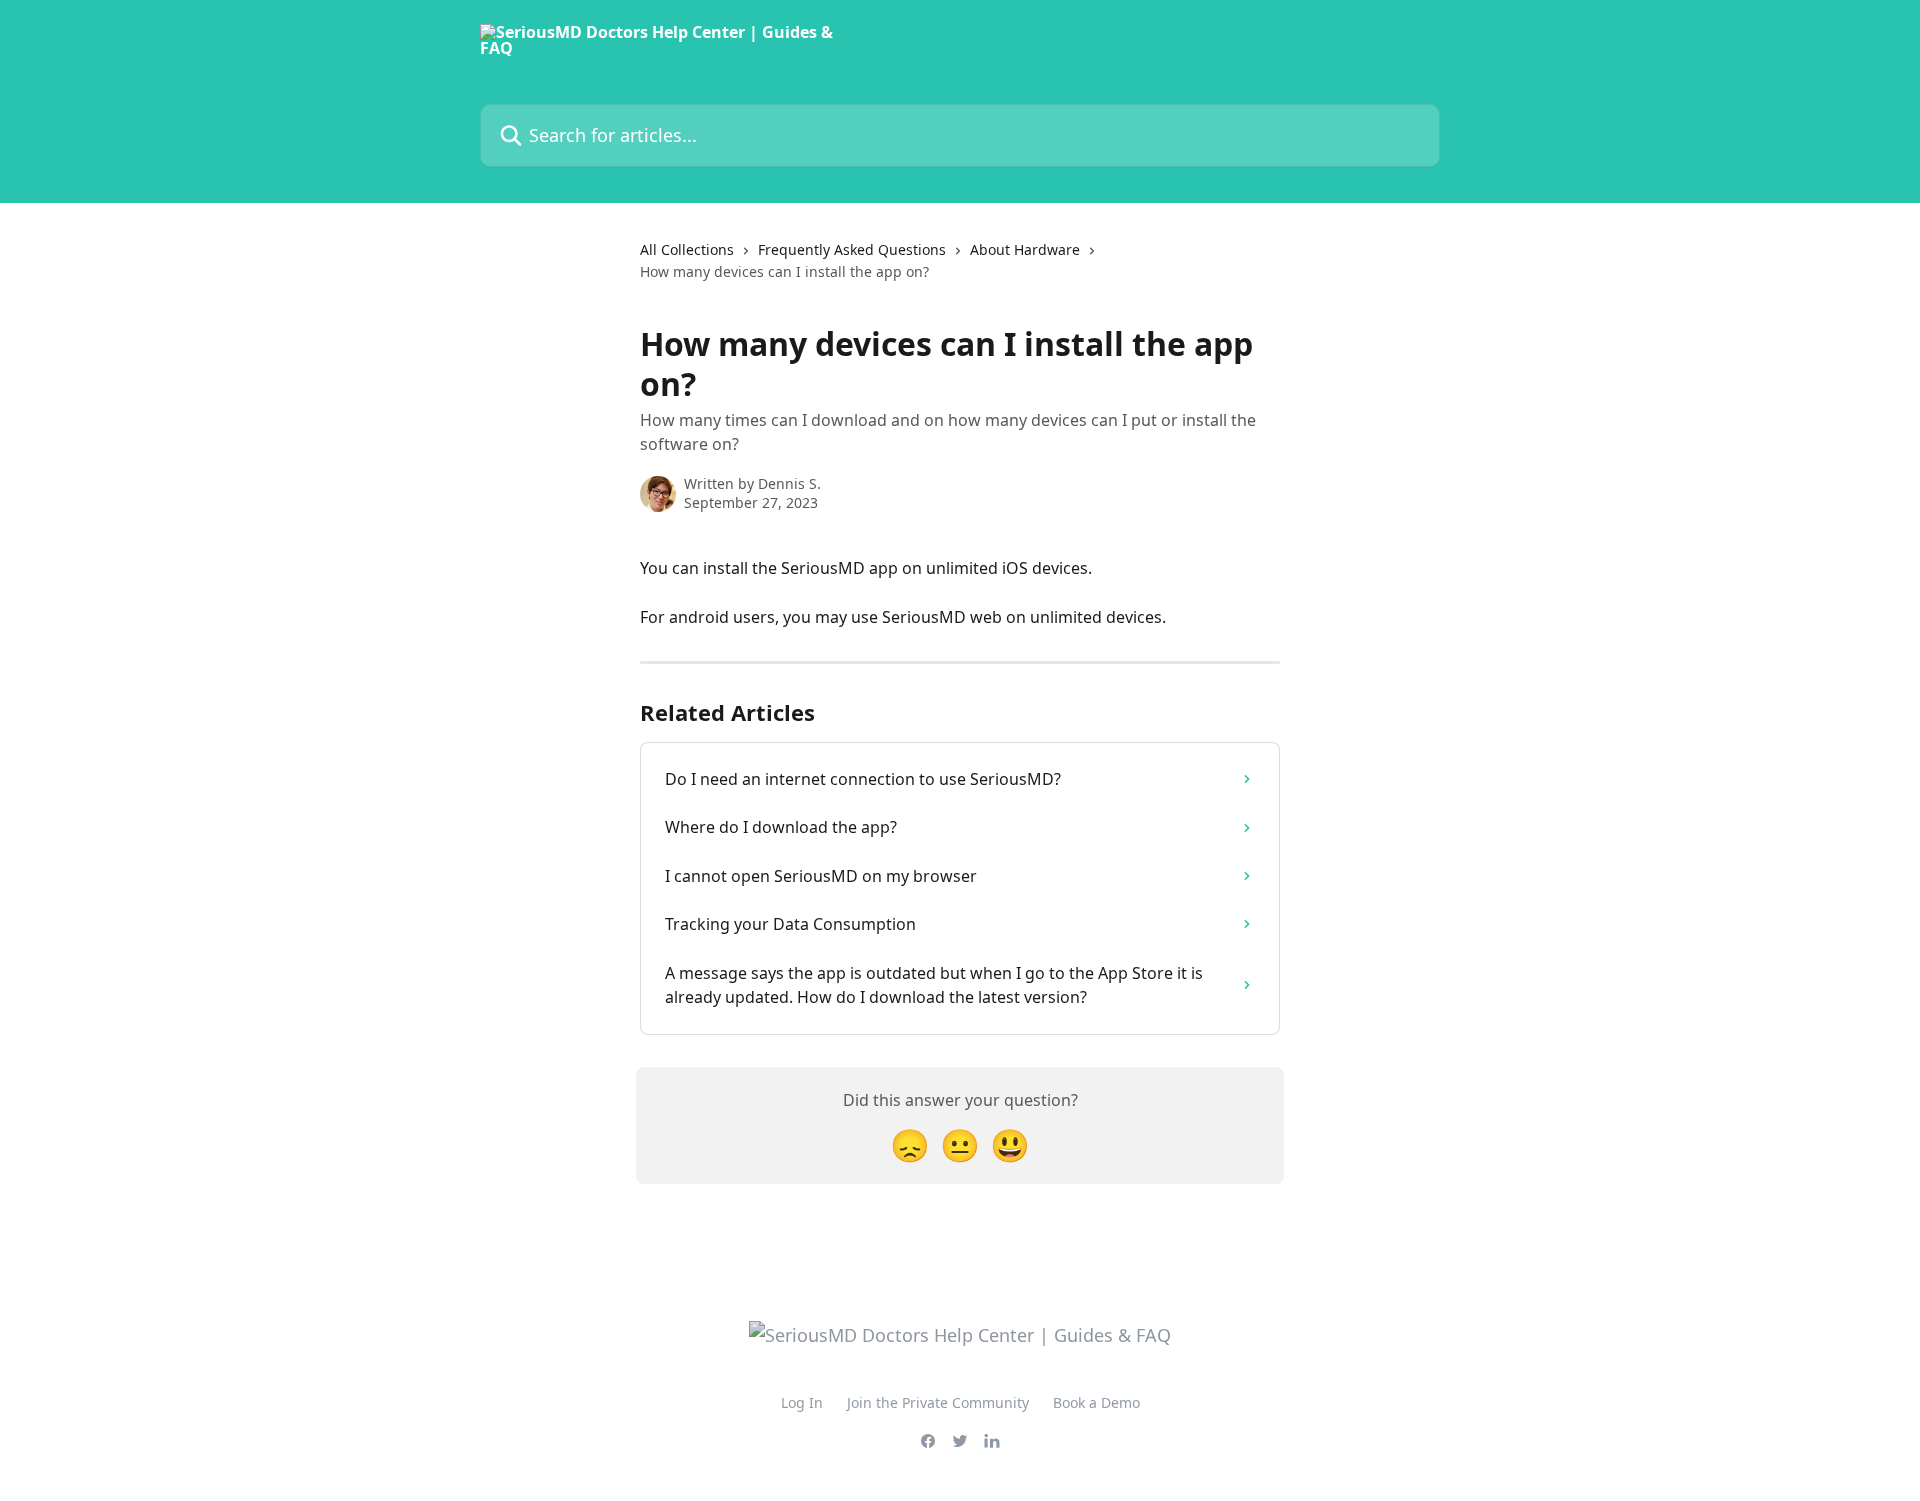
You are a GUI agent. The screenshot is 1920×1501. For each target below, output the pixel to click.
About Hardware (1025, 249)
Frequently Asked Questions (852, 249)
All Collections (687, 249)
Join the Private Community (938, 1402)
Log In (802, 1402)
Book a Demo (1096, 1402)
